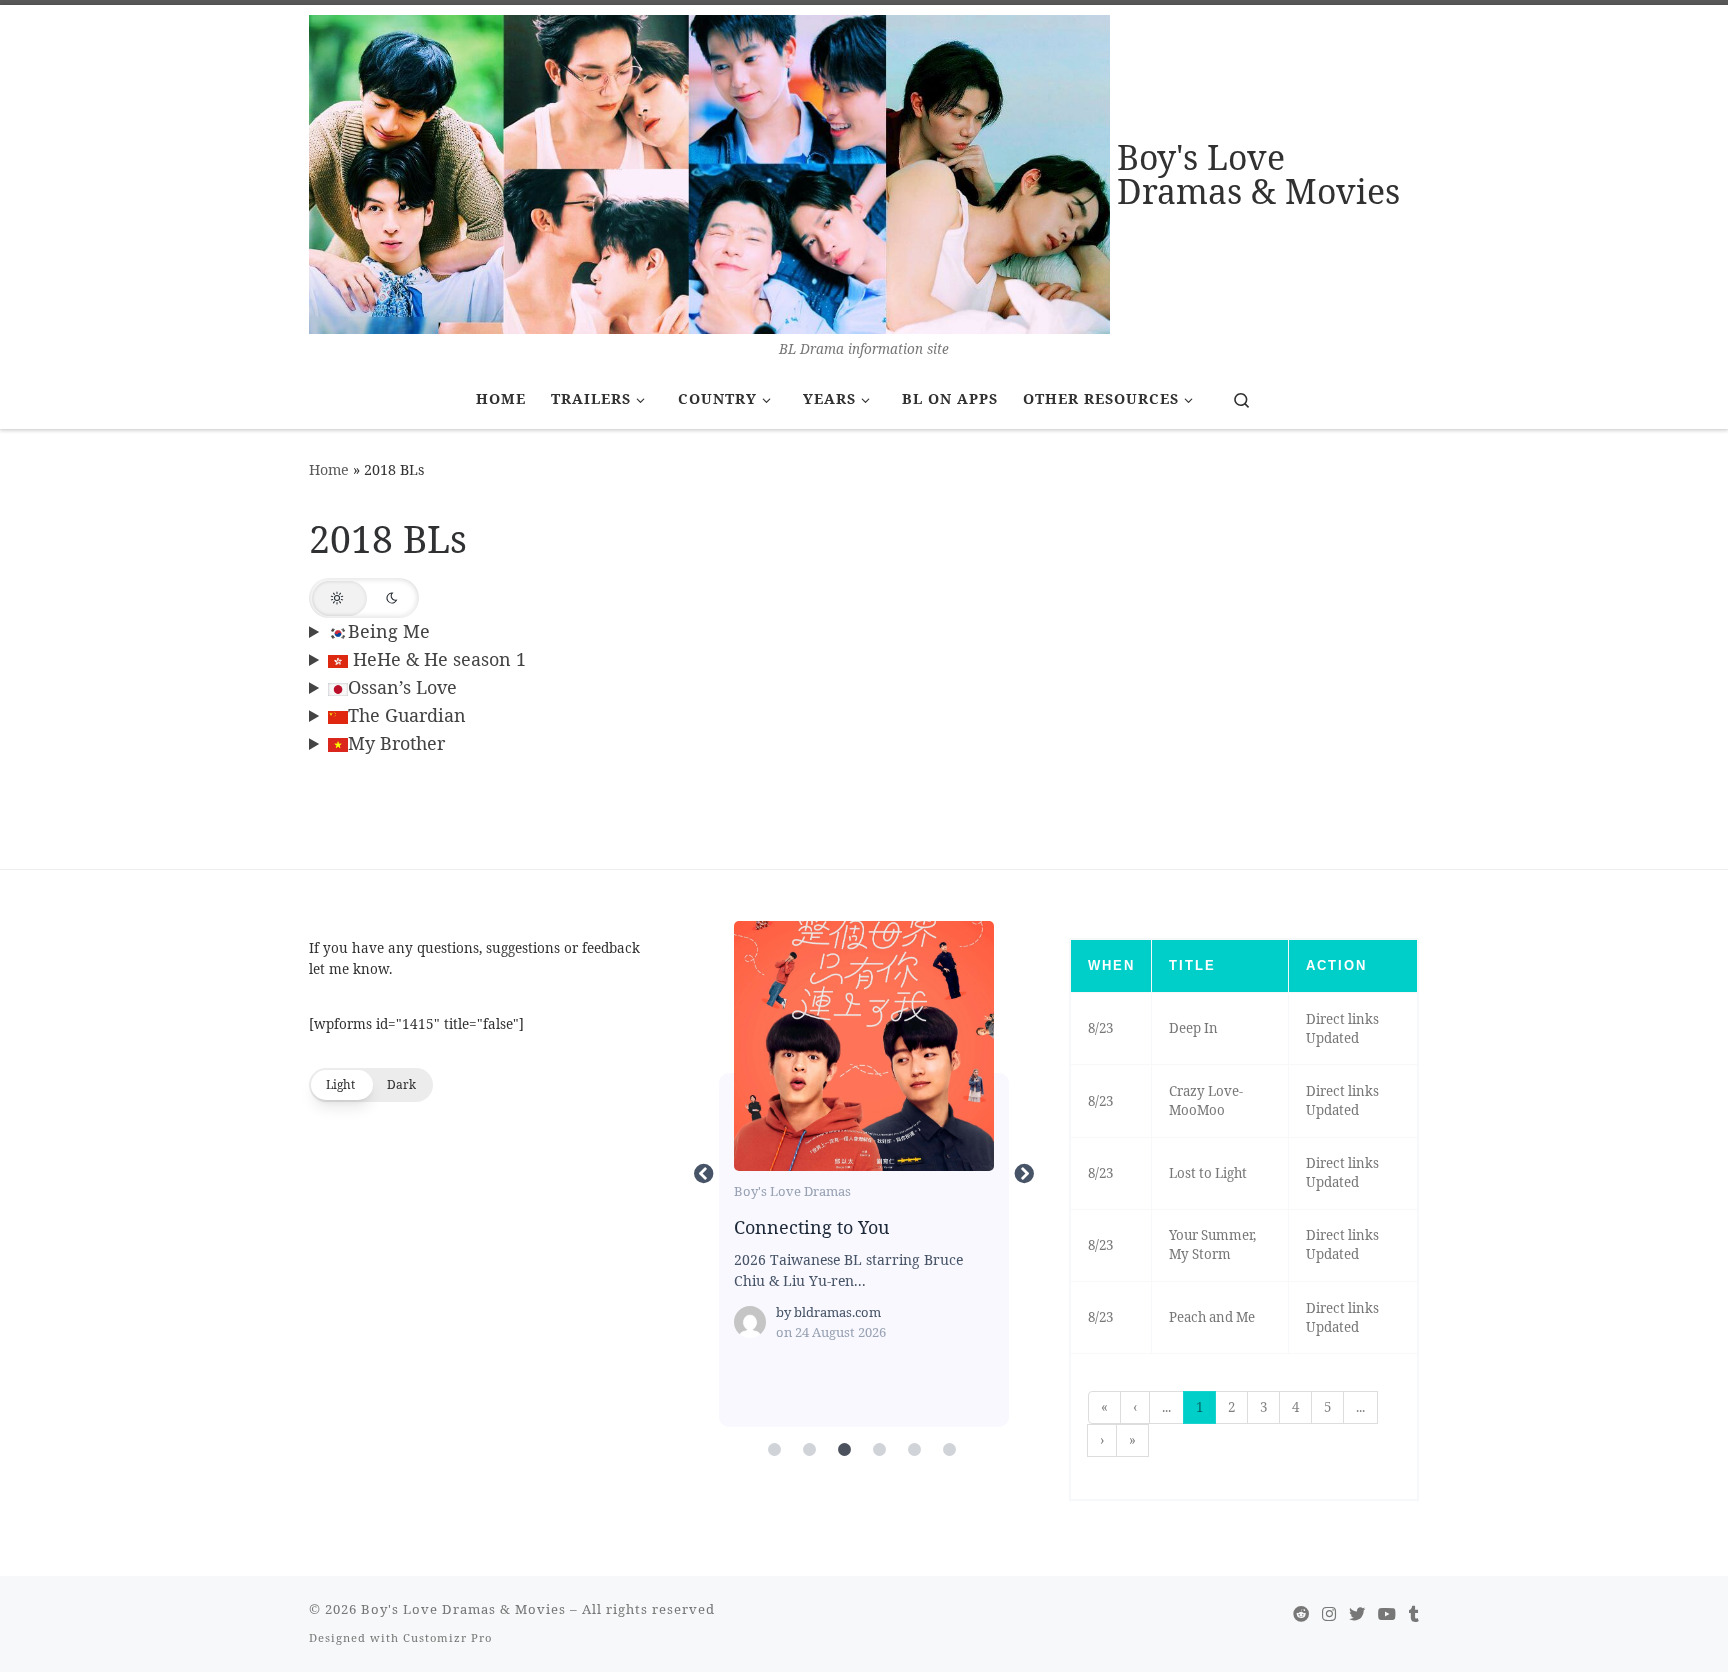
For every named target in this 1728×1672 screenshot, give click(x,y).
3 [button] (1263, 1407)
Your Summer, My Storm (1212, 1244)
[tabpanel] (864, 1174)
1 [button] (1199, 1407)
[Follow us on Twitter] (1357, 1614)
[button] (364, 598)
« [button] (1104, 1407)
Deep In (1193, 1028)
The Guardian (407, 715)
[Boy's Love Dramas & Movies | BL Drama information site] (709, 171)
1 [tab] (774, 1450)
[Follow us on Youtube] (1387, 1614)
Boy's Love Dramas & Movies (463, 1609)
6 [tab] (949, 1450)
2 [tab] (809, 1450)
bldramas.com (837, 1312)
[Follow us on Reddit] (1301, 1614)
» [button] (1132, 1440)
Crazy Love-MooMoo (1206, 1100)
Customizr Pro (447, 1637)
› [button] (1102, 1440)
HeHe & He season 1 (437, 659)
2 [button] (1231, 1407)
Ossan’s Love (402, 687)
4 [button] (1295, 1407)
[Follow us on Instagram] (1329, 1614)
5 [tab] (914, 1450)
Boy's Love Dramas (792, 1191)
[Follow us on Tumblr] (1414, 1614)
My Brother (396, 743)
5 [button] (1327, 1407)
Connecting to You (863, 1045)
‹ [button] (1135, 1407)
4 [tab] (879, 1450)
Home (329, 469)
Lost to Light (1208, 1173)
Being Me (389, 631)
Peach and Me (1212, 1317)
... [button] (1166, 1407)
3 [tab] (844, 1450)
